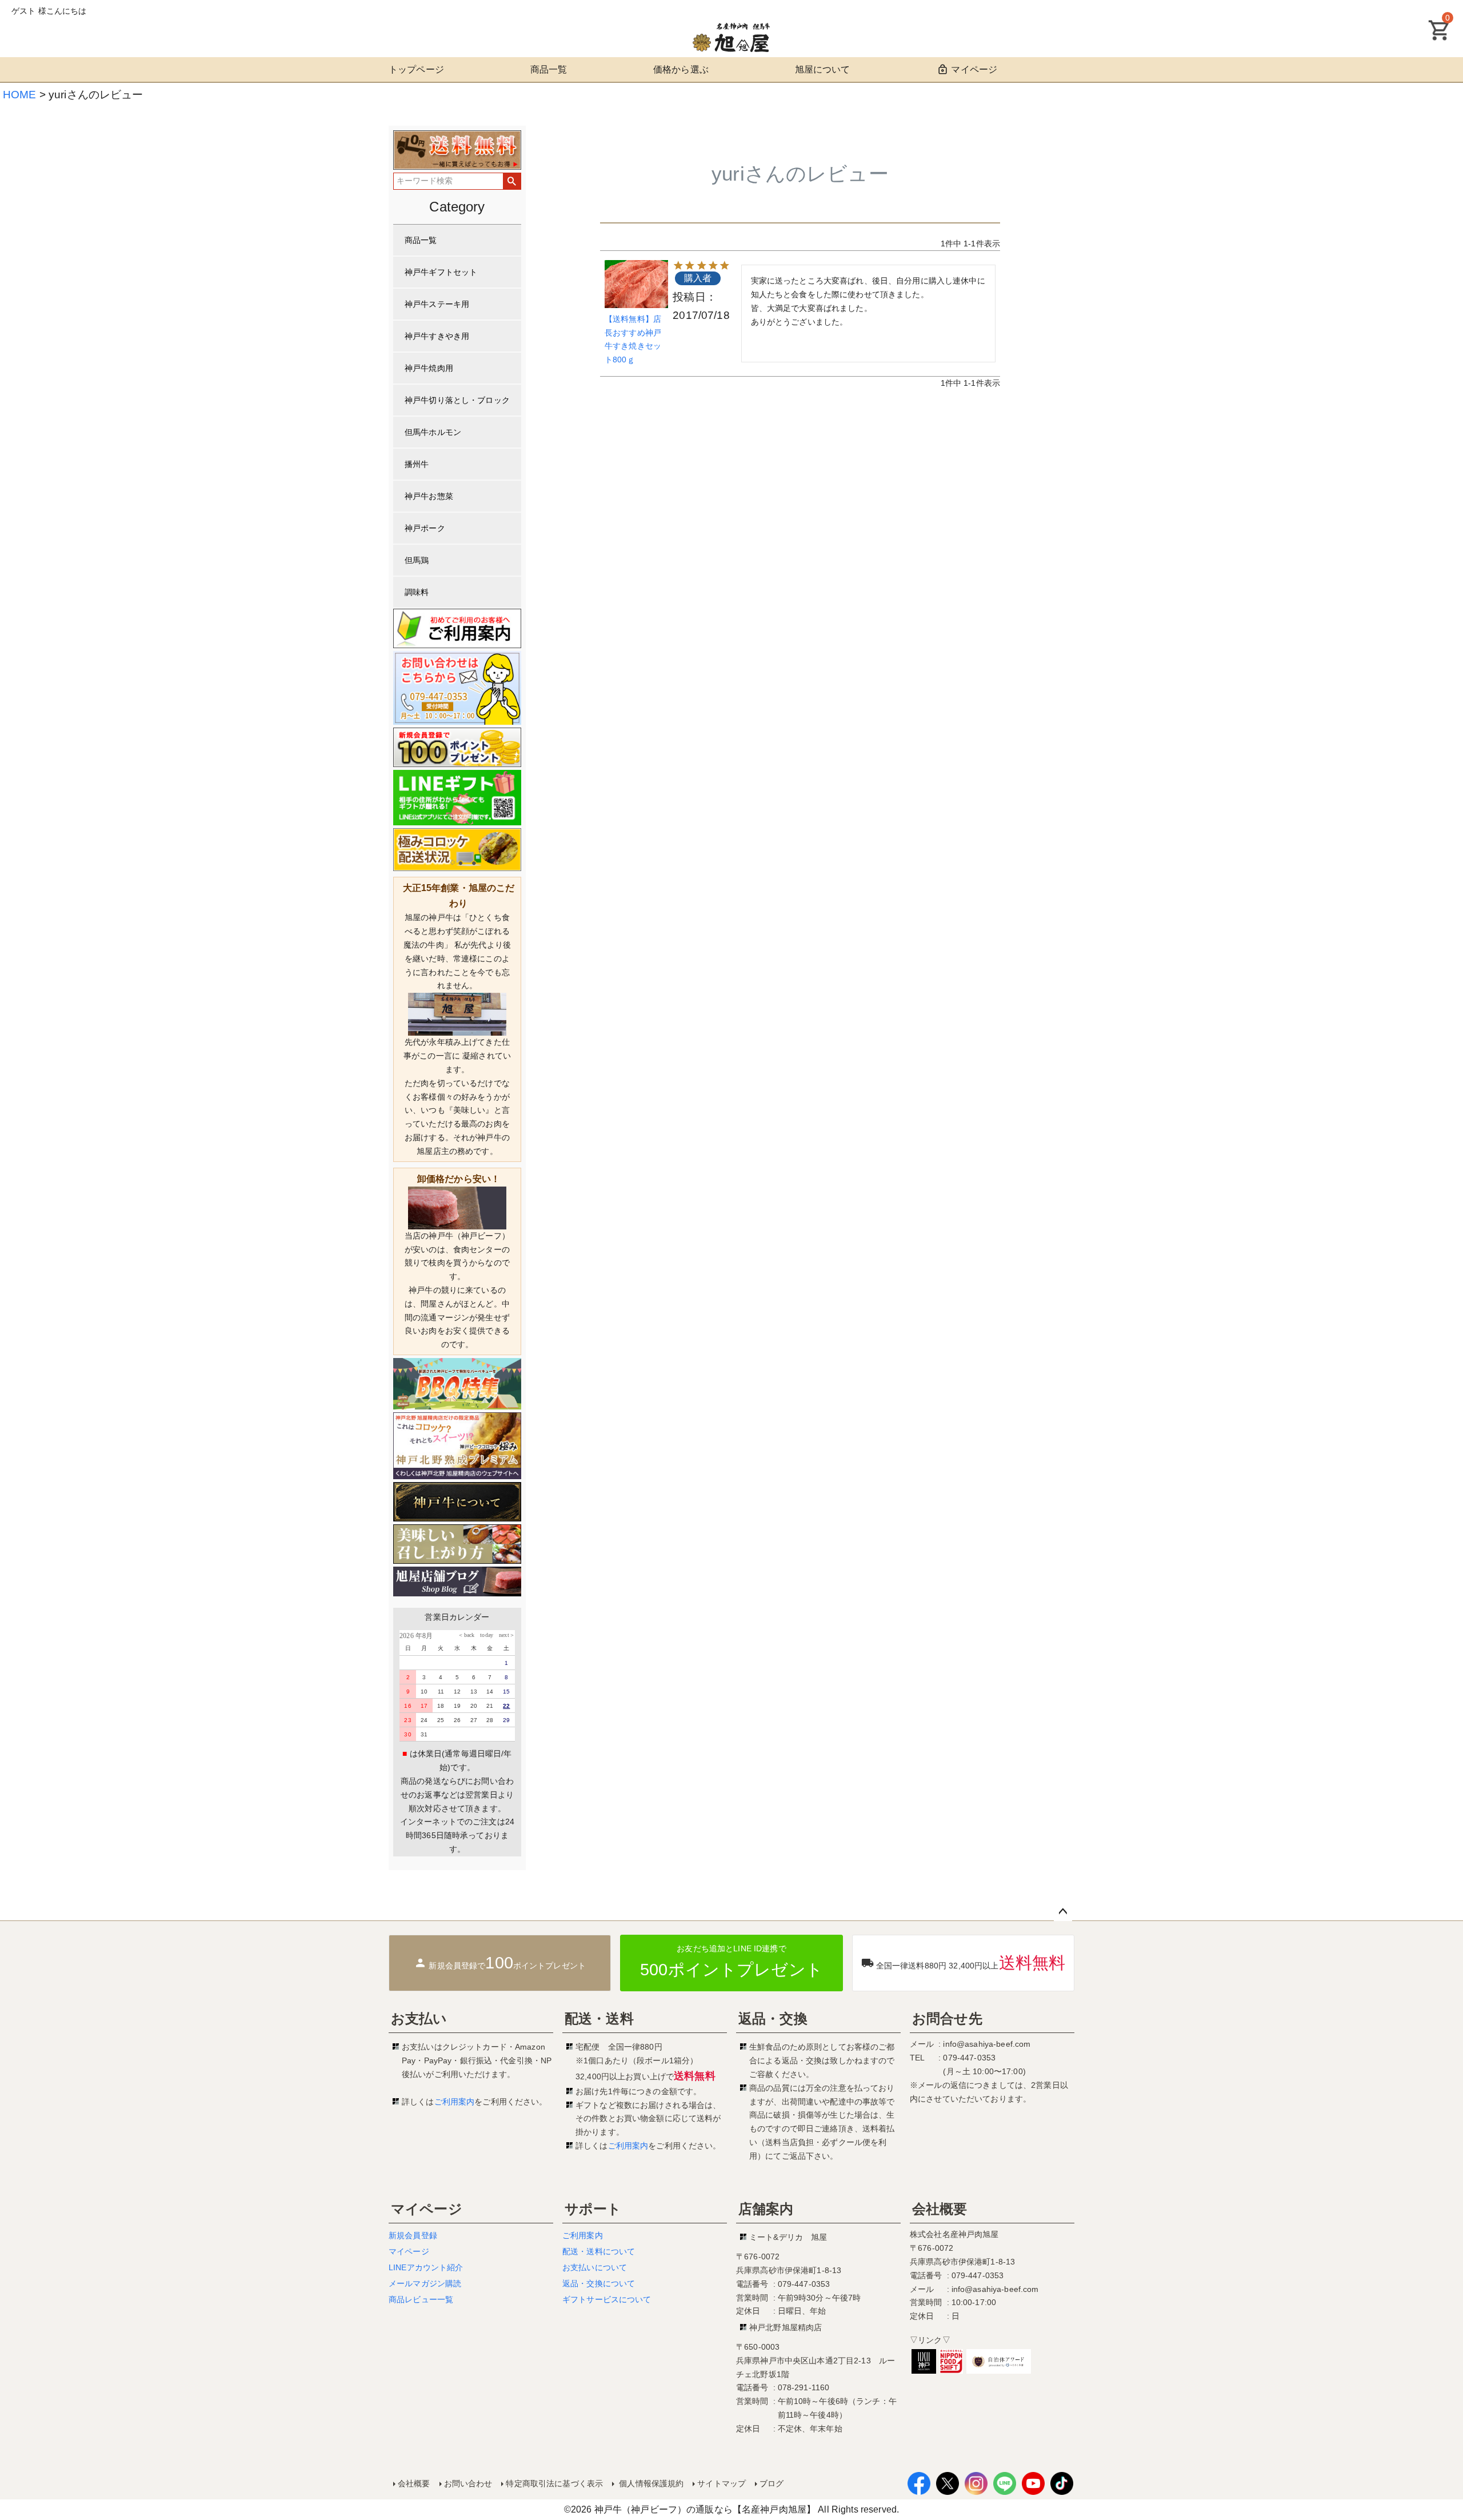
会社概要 (940, 2209)
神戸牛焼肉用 (429, 368)
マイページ (974, 69)
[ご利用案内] (457, 628)
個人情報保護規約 (650, 2483)
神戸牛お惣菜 (429, 496)
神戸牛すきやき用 (437, 336)
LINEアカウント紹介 (426, 2267)
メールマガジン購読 (425, 2283)
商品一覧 (549, 69)
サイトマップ (721, 2483)
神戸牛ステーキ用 (437, 304)
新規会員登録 (413, 2235)
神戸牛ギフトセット (441, 272)
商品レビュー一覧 (421, 2299)
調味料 (417, 592)
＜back (466, 1635)
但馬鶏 (417, 560)
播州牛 (417, 464)
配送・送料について (599, 2251)
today (484, 1635)
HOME (20, 95)
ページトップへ (1063, 1912)
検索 (512, 181)
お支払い (419, 2018)
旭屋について (823, 69)
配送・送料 (599, 2018)
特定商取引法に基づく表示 (554, 2483)
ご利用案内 (455, 2102)
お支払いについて (595, 2267)
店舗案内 (766, 2209)
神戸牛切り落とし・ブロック (457, 400)
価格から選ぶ (681, 69)
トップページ (416, 69)
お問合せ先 (947, 2018)
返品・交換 (773, 2018)
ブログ (772, 2483)
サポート (593, 2209)
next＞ (504, 1635)
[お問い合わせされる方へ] (457, 688)
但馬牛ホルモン (433, 432)
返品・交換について (599, 2283)
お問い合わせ (468, 2483)
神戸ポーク (425, 528)
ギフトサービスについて (607, 2299)
